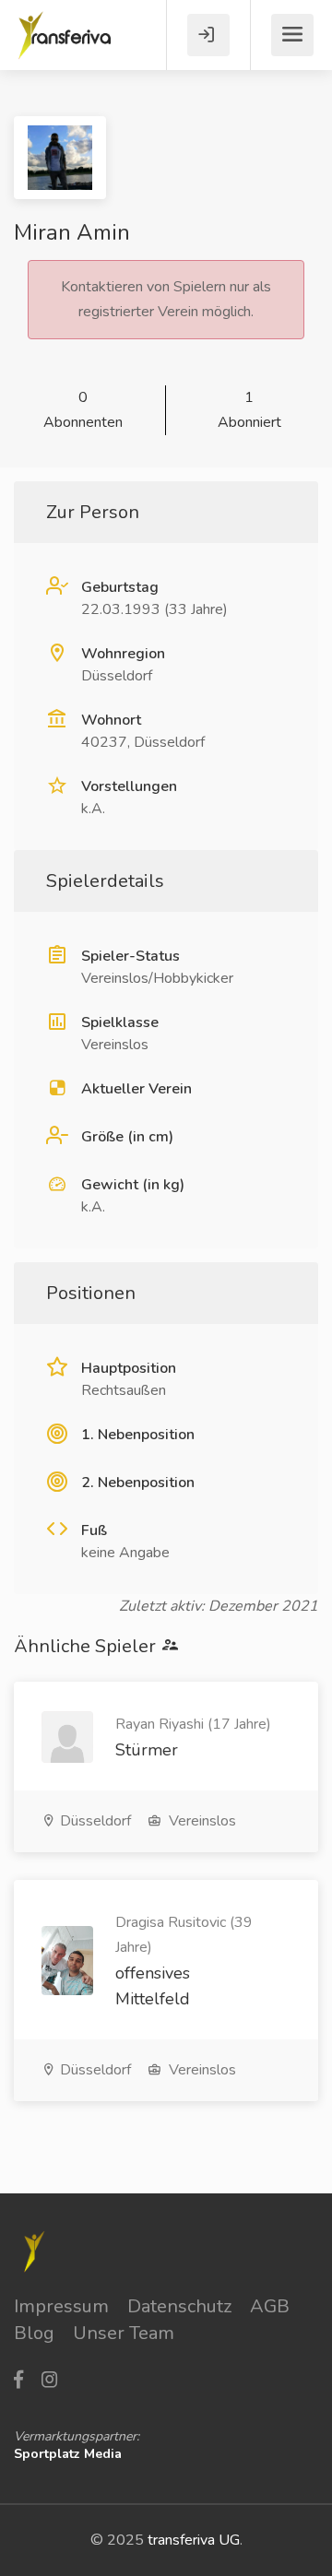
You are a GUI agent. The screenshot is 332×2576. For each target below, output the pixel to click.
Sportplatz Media (68, 2454)
